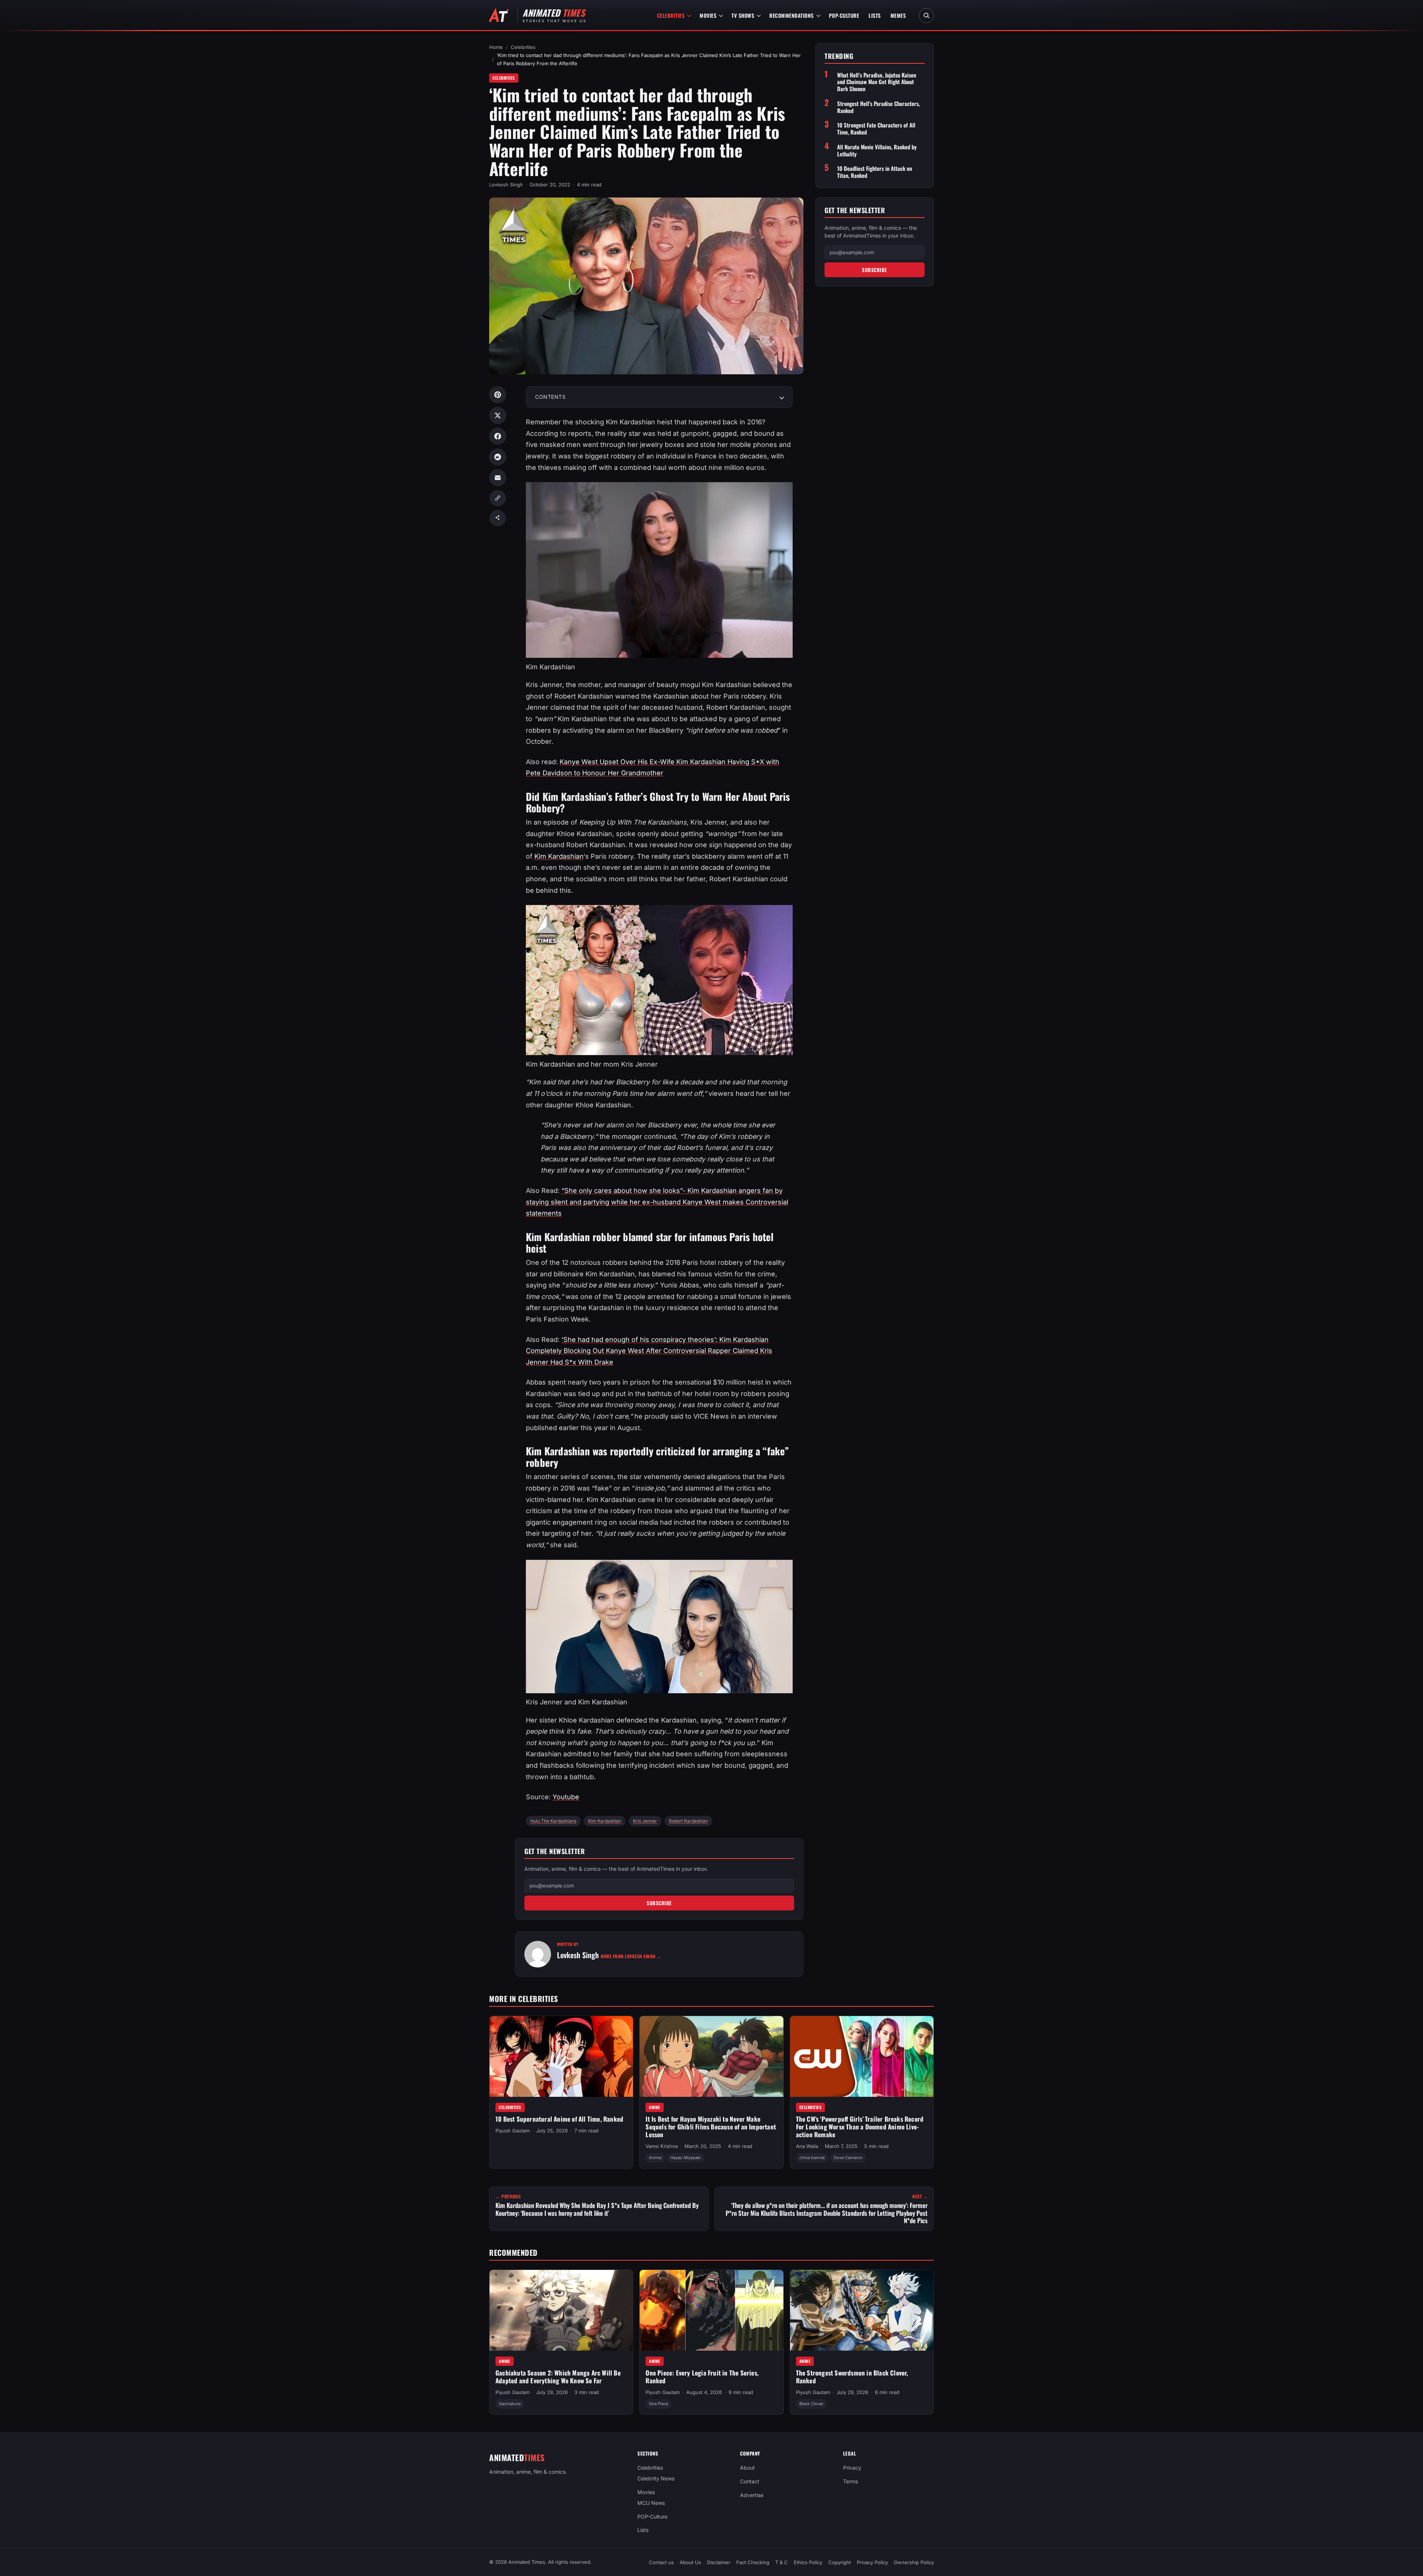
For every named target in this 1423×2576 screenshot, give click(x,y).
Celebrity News (656, 2478)
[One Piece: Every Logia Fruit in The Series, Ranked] (711, 2310)
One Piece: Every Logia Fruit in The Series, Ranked (702, 2377)
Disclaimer (719, 2562)
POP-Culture (844, 15)
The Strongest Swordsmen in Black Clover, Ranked (852, 2377)
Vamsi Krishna (662, 2146)
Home (496, 47)
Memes (898, 15)
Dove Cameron (848, 2158)
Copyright (840, 2562)
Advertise (752, 2495)
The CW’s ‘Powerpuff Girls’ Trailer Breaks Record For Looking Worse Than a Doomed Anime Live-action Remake (860, 2126)
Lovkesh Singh (506, 185)
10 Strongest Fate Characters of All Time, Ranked (876, 129)
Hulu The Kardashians (553, 1821)
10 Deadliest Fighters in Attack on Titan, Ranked (875, 172)
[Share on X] (498, 415)
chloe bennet (812, 2158)
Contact (750, 2481)
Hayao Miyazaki (686, 2158)
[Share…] (498, 518)
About (747, 2468)
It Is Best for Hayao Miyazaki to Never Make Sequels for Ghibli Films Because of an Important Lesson (711, 2126)
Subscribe (659, 1903)
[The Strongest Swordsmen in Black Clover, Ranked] (862, 2310)
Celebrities (671, 15)
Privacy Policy (872, 2562)
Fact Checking (753, 2562)
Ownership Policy (914, 2562)
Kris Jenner (645, 1821)
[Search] (926, 16)
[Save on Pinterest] (498, 395)
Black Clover (811, 2404)
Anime (655, 2107)
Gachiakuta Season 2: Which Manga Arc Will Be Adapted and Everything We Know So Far (558, 2377)
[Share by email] (498, 478)
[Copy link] (498, 498)
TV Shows (743, 15)
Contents (550, 397)
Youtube (566, 1797)
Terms (850, 2481)
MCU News (651, 2503)
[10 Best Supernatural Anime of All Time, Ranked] (561, 2056)
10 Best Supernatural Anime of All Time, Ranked (559, 2119)
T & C (782, 2562)
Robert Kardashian (688, 1821)
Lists (875, 15)
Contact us (661, 2562)
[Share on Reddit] (498, 457)
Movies (708, 15)
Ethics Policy (808, 2562)
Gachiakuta (510, 2404)
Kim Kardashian (559, 856)
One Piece (659, 2404)
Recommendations (792, 15)
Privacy (852, 2468)
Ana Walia (807, 2146)
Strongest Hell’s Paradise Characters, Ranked (878, 107)
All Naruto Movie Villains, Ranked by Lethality (877, 150)
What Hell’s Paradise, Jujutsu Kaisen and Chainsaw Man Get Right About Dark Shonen (877, 82)
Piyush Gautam (513, 2131)
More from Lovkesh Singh (631, 1956)
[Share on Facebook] (498, 436)
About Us (690, 2562)
